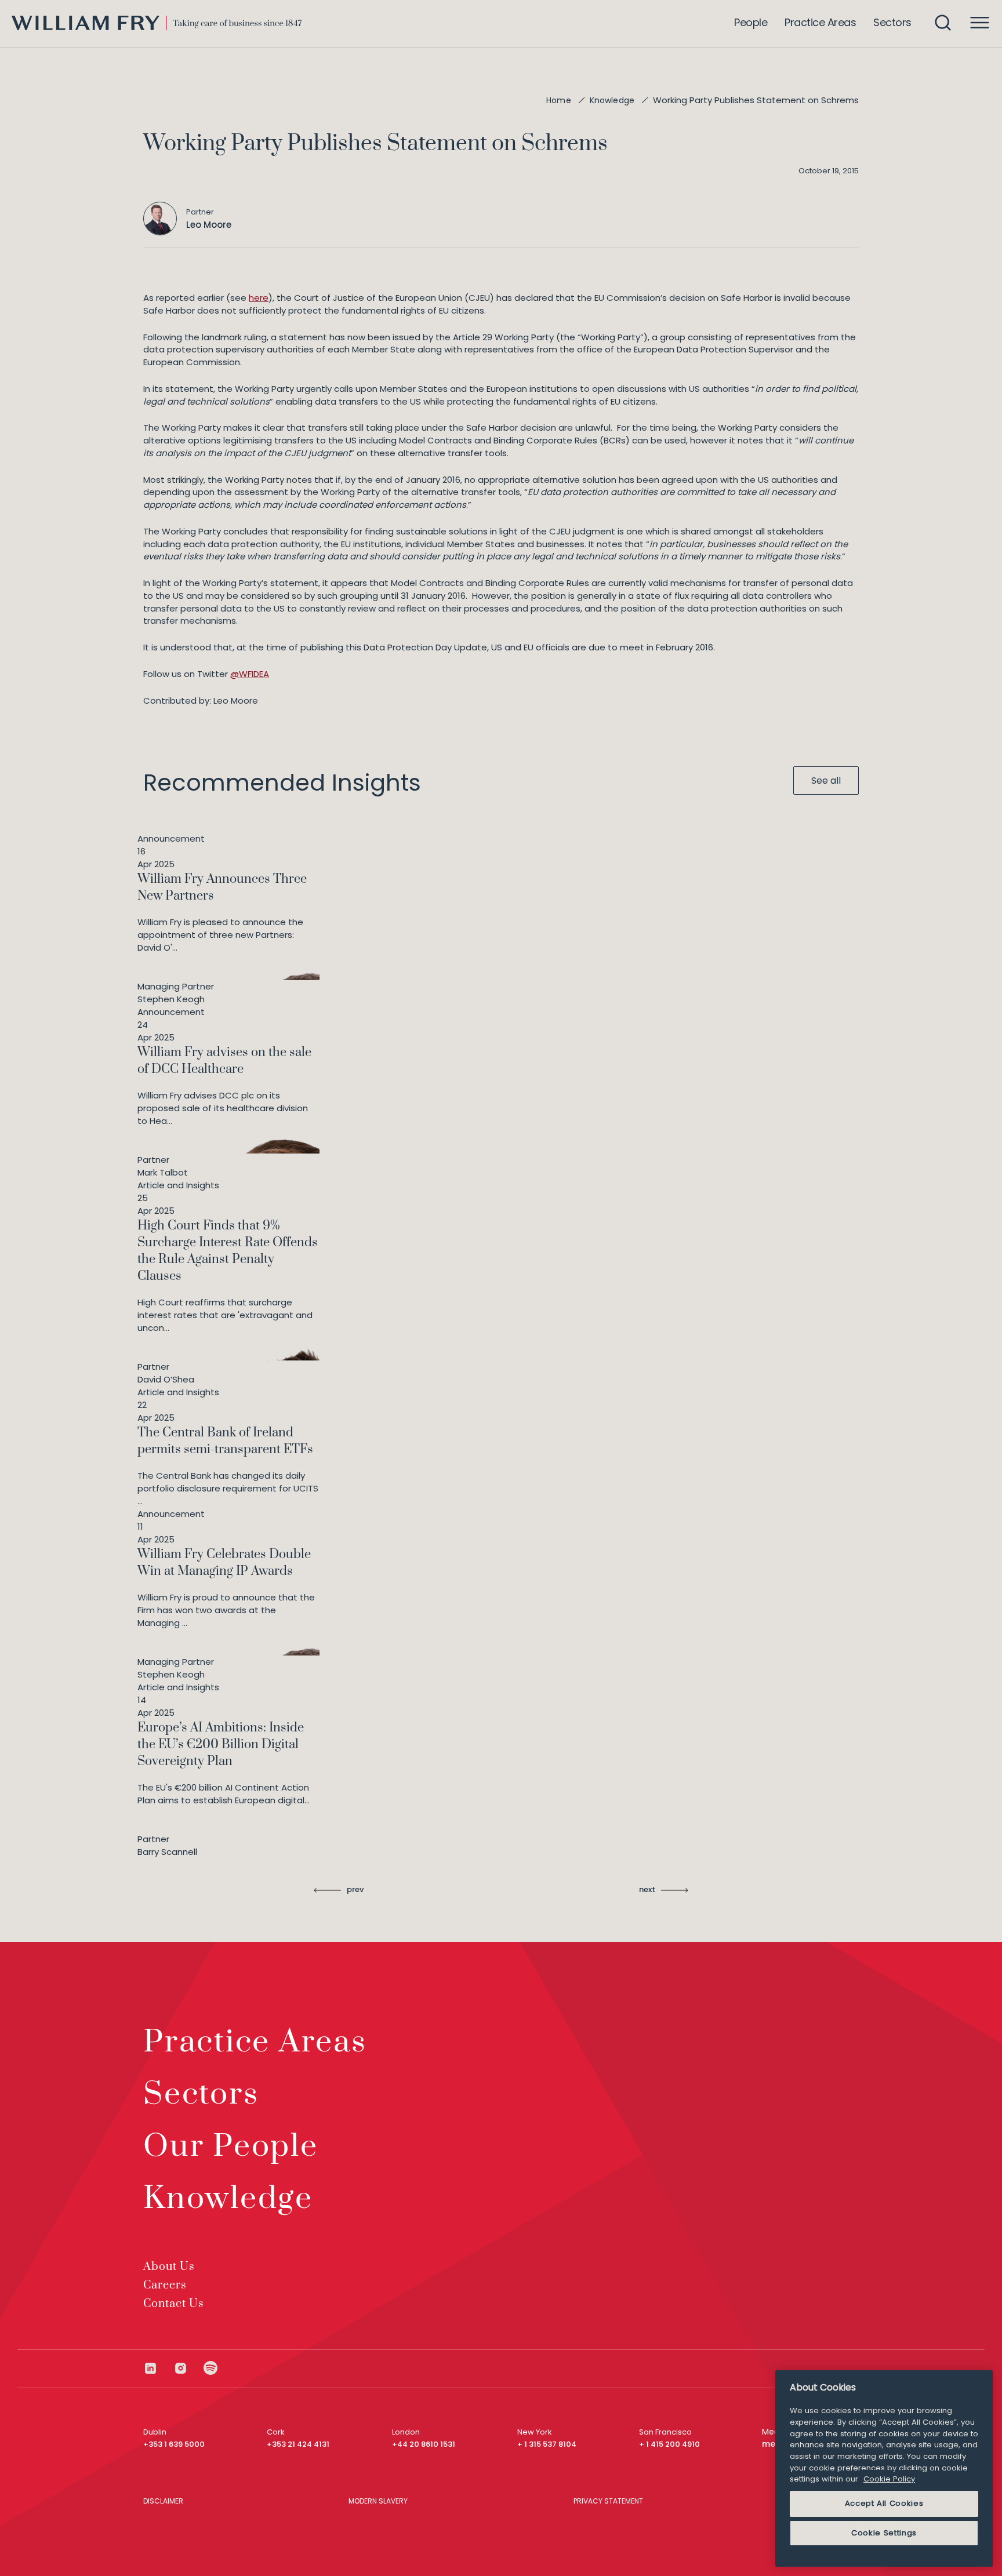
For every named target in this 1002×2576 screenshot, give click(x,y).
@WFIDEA (250, 674)
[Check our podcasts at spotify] (211, 2368)
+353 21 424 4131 (298, 2444)
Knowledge (612, 100)
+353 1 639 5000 (174, 2444)
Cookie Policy (889, 2479)
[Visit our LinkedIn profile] (158, 2368)
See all (826, 781)
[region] (884, 2468)
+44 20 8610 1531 (424, 2444)
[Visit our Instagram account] (188, 2368)
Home (559, 100)
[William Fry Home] (157, 23)
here (259, 298)
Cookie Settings (884, 2533)
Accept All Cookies (884, 2503)
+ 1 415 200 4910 (669, 2444)
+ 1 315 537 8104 (547, 2444)
